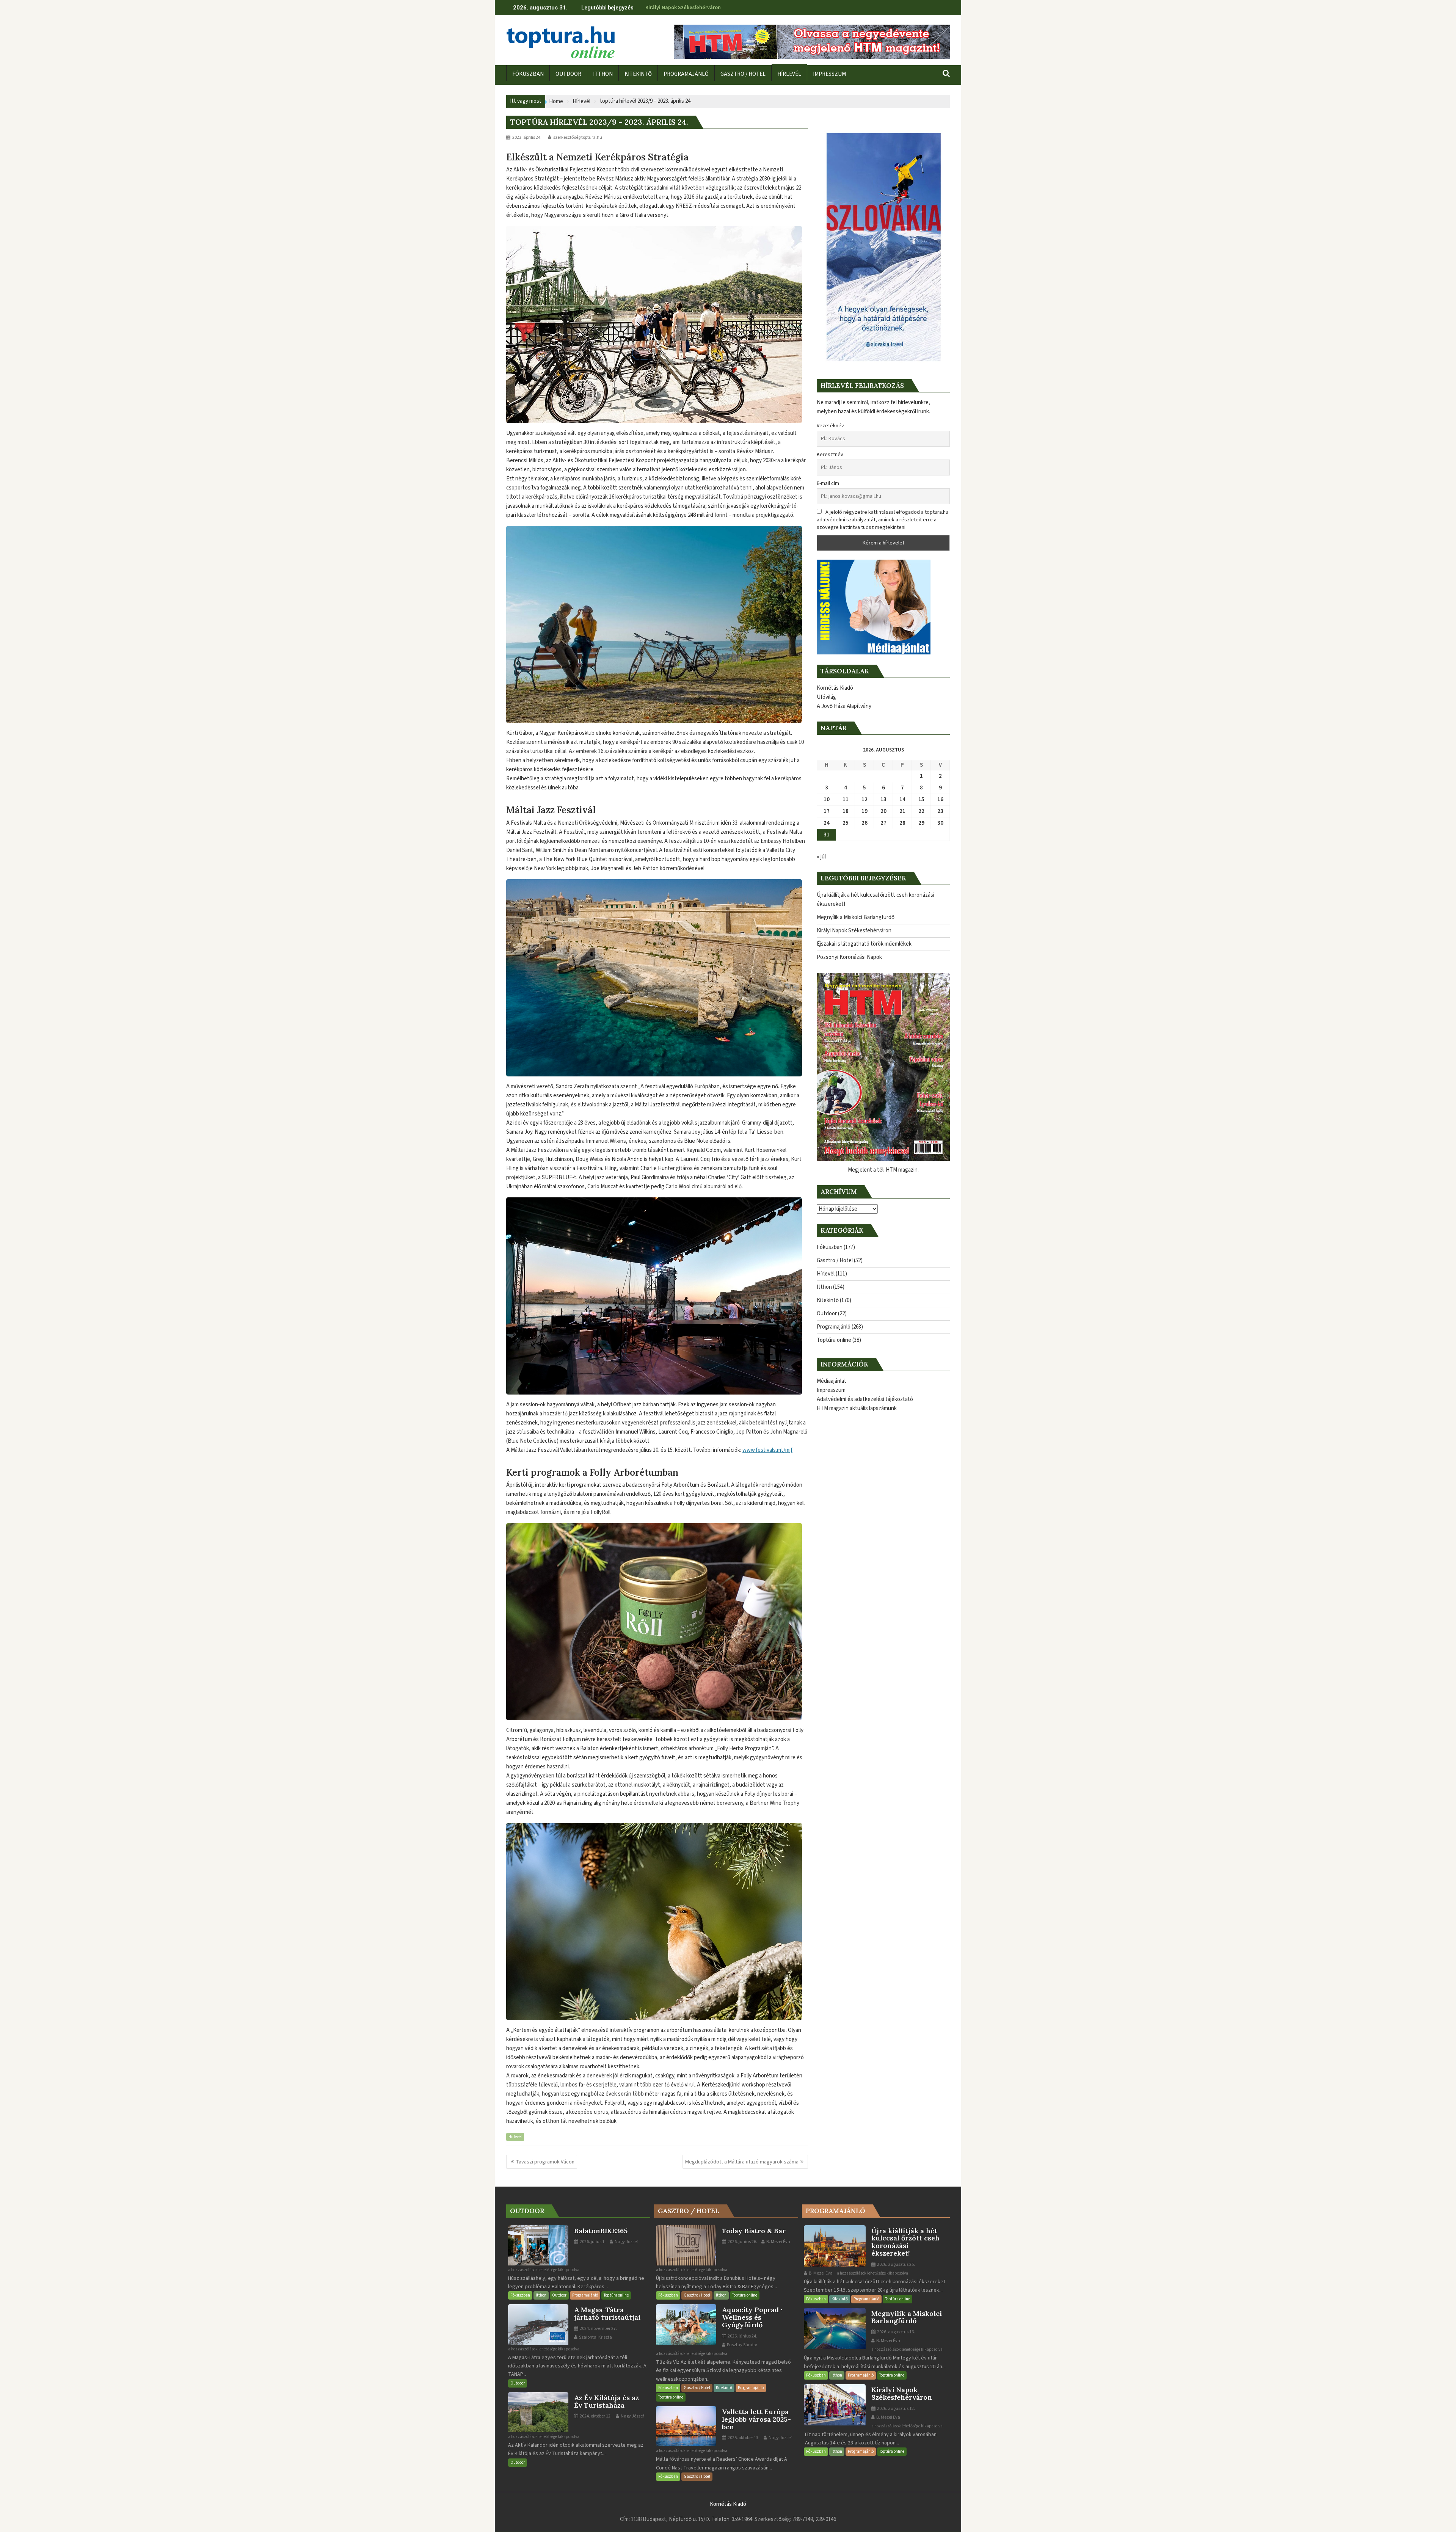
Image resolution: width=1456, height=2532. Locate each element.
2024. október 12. (595, 2416)
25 (846, 823)
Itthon (824, 1287)
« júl (821, 857)
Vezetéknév (830, 426)
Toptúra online (834, 1340)
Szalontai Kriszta (595, 2337)
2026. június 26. (742, 2242)
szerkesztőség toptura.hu (578, 137)
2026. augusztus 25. (896, 2265)
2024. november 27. (598, 2329)
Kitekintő (828, 1300)
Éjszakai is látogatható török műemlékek (694, 8)
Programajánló (834, 1327)
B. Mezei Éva (778, 2242)
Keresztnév (830, 455)
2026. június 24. (742, 2336)
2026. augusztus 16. (896, 2332)
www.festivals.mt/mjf (767, 1450)
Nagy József (626, 2242)
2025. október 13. (743, 2438)
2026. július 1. (592, 2242)
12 (864, 799)
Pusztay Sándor (742, 2345)
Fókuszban (830, 1247)
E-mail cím (828, 483)
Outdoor (827, 1314)
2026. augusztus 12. (896, 2409)
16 (940, 799)
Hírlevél (515, 2137)
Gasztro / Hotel (835, 1261)
